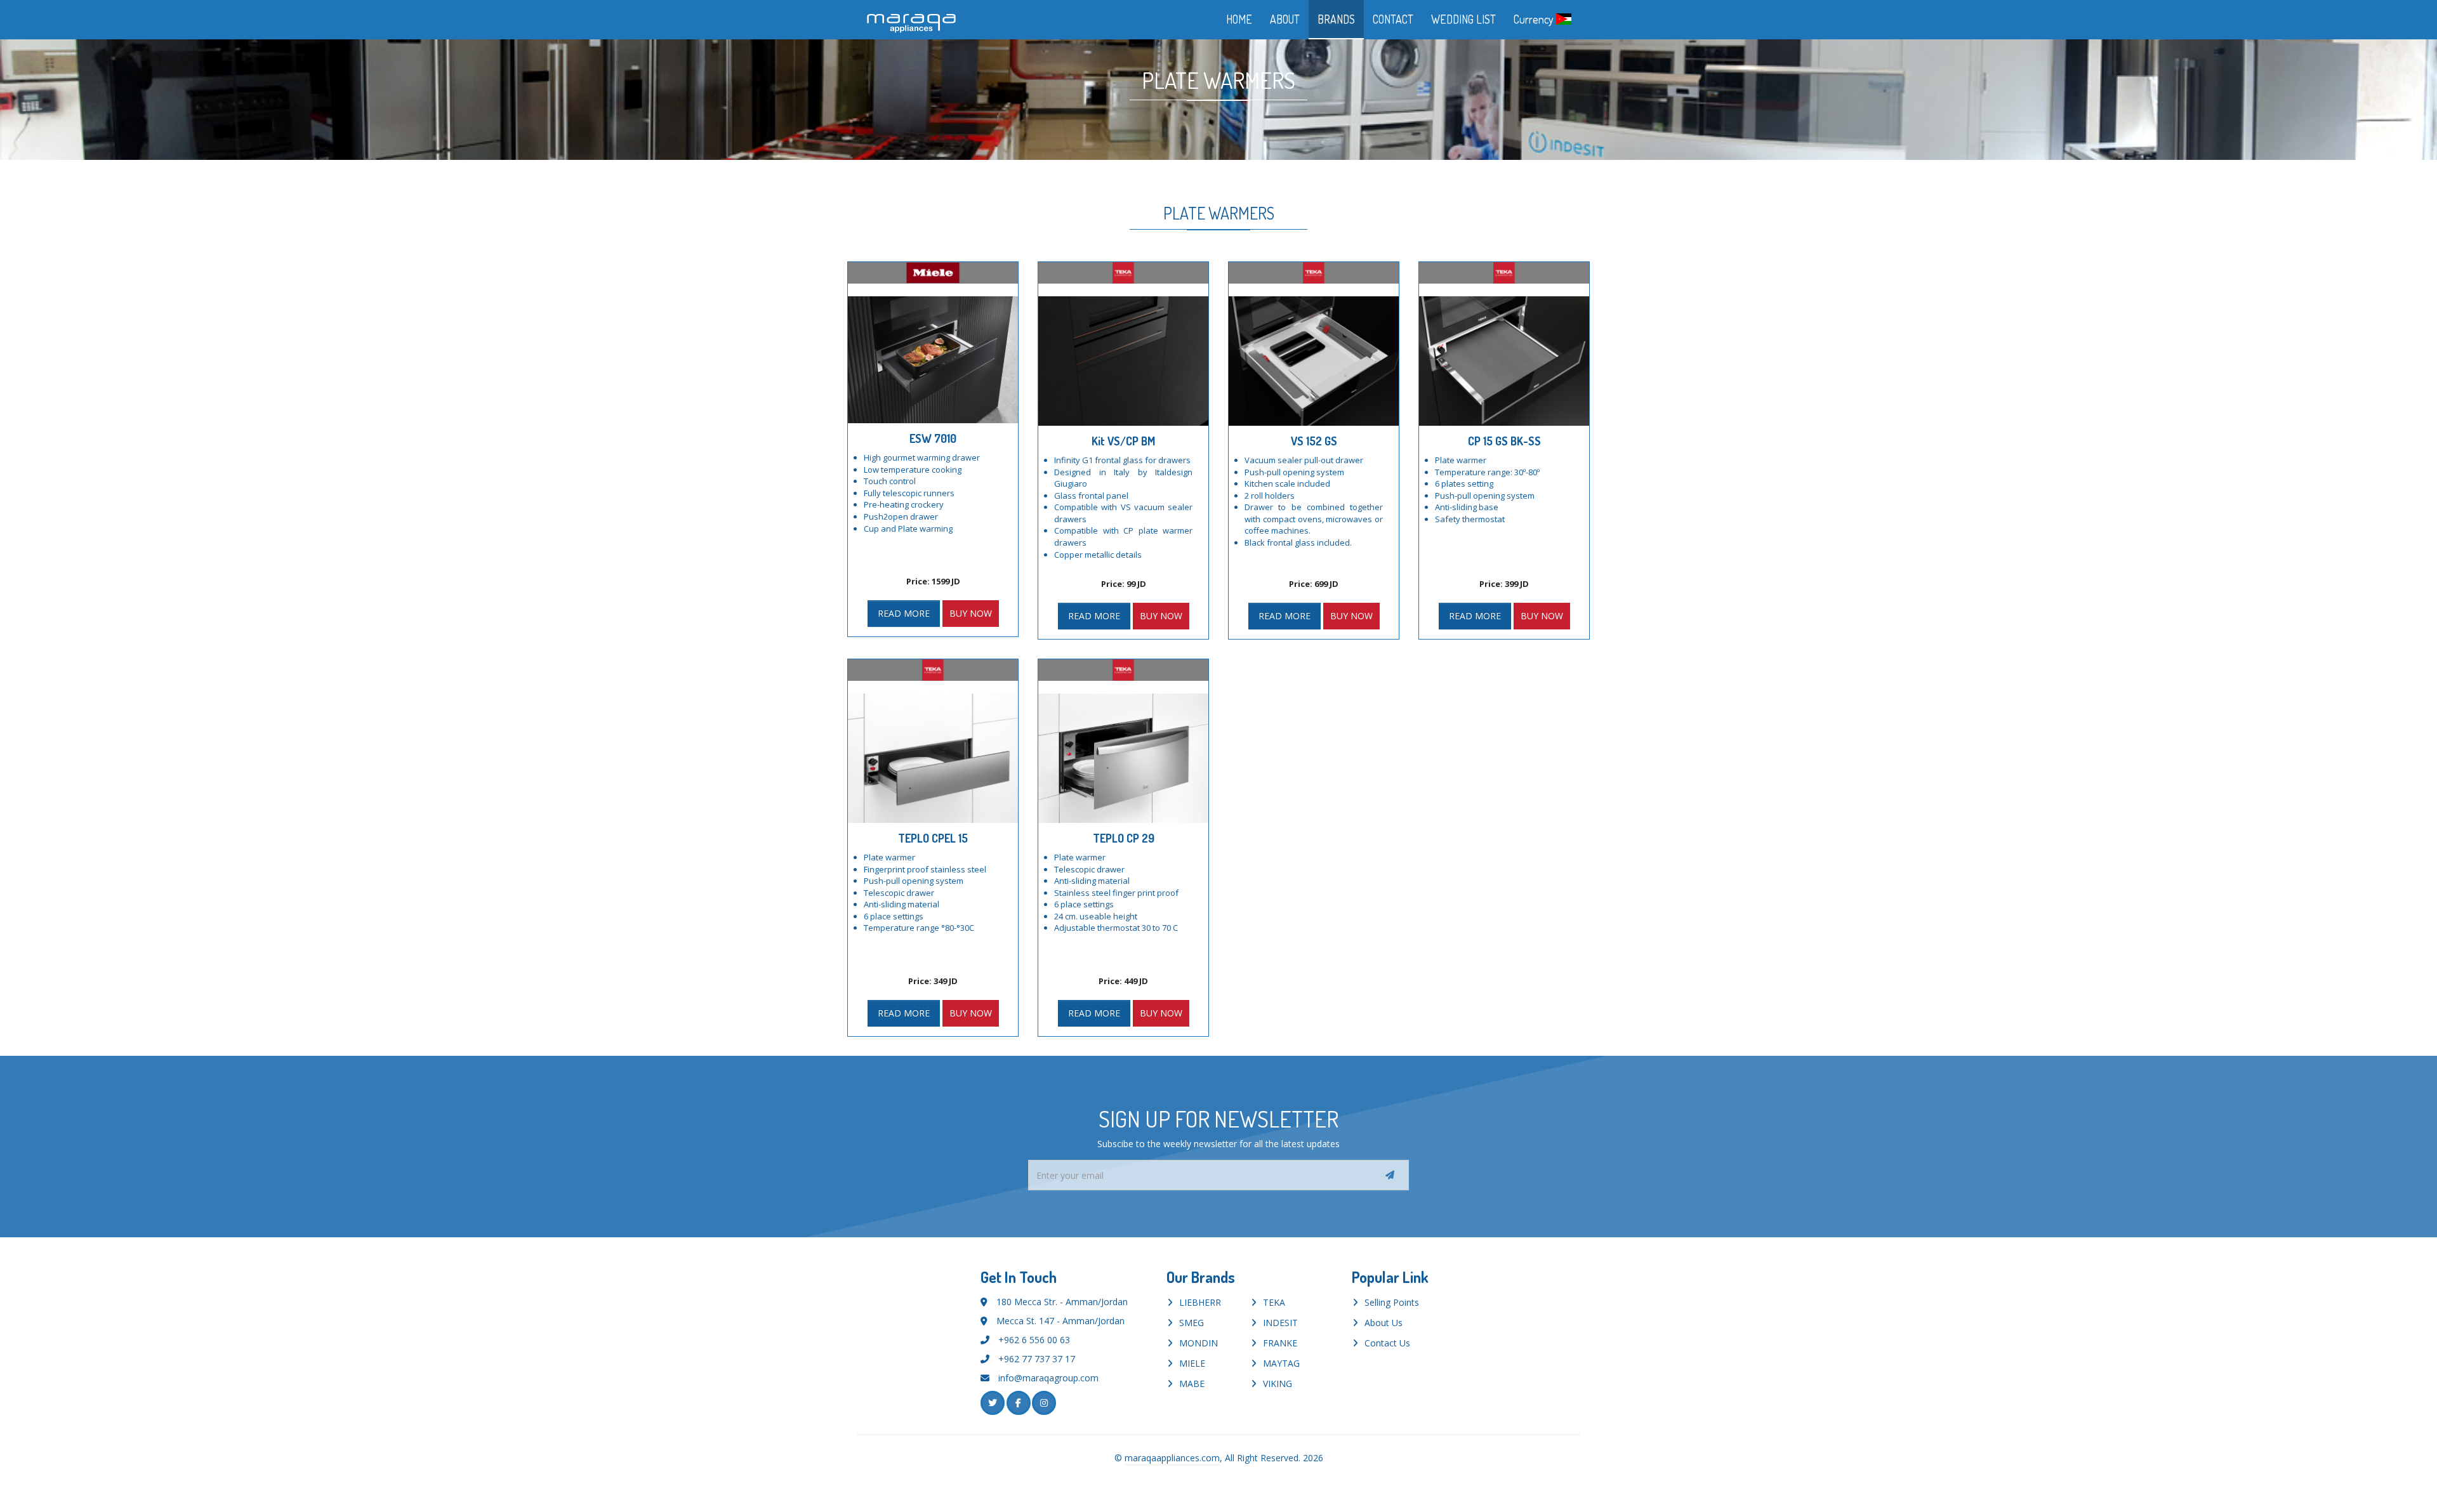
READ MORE (904, 613)
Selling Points (1392, 1302)
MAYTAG (1281, 1363)
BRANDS (1336, 19)
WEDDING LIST (1463, 19)
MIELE (1192, 1363)
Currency (1535, 19)
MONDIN (1199, 1343)
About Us (1384, 1323)
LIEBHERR (1200, 1302)
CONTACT (1393, 19)
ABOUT (1285, 19)
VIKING (1278, 1384)
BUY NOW (971, 613)
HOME (1239, 19)
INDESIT (1280, 1323)
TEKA (1274, 1302)
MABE (1192, 1384)
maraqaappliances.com (1172, 1458)
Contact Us (1387, 1343)
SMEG (1192, 1323)
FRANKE (1280, 1343)
